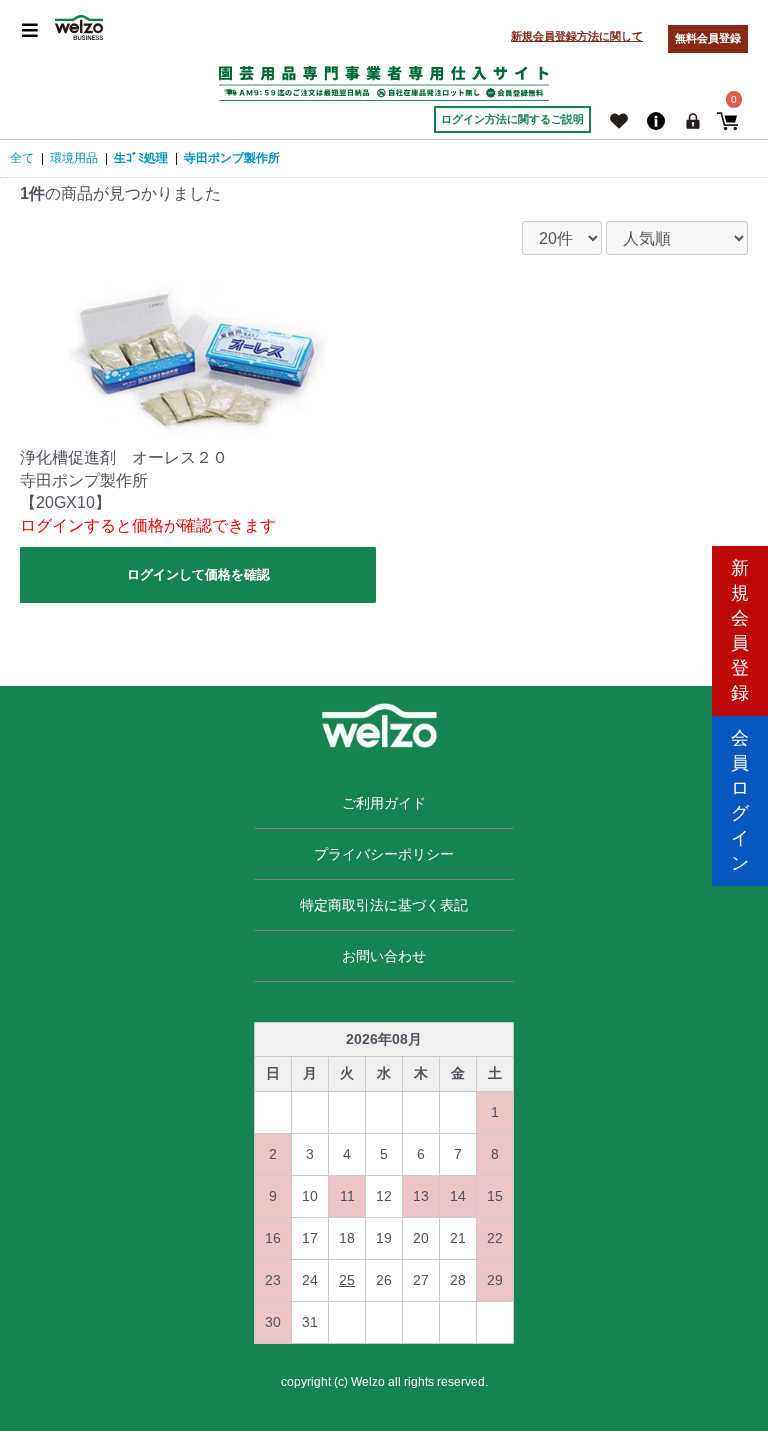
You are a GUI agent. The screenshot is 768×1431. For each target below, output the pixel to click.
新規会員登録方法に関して (577, 36)
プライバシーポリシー (384, 854)
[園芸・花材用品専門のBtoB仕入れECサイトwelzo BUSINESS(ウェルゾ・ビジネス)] (79, 27)
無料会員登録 (708, 38)
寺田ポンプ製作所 (232, 158)
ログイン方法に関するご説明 (512, 119)
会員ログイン (740, 800)
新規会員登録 (740, 630)
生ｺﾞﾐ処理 (141, 158)
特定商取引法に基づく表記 (384, 905)
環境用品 (74, 158)
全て (22, 158)
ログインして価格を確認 (198, 574)
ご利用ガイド (384, 803)
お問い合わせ (384, 956)
